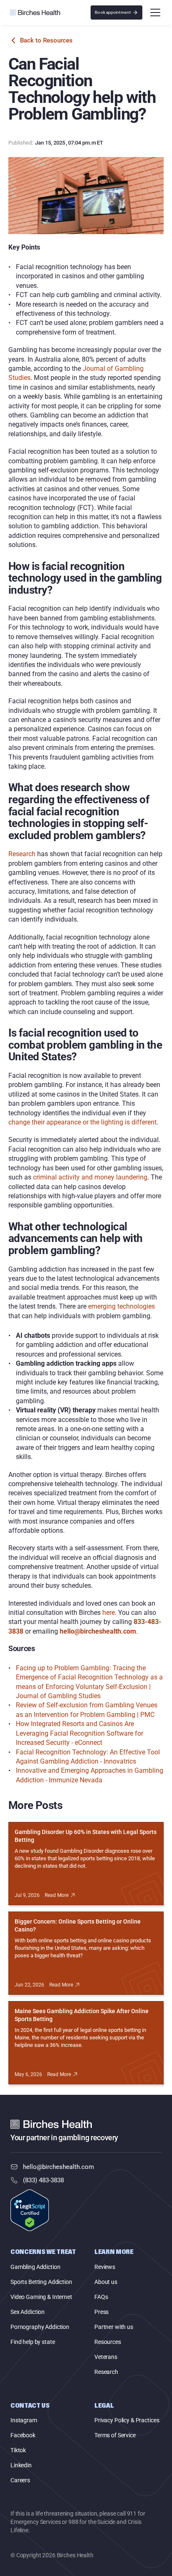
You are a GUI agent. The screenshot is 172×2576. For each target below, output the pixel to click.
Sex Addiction (28, 2312)
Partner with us (114, 2327)
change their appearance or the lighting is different (82, 1122)
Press (101, 2312)
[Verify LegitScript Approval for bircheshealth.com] (30, 2211)
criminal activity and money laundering (90, 1177)
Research (22, 854)
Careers (20, 2480)
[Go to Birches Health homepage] (35, 12)
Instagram (24, 2420)
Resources (108, 2342)
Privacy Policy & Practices (127, 2420)
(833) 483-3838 (43, 2180)
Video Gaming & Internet (41, 2297)
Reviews (105, 2267)
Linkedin (21, 2465)
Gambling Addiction (35, 2267)
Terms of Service (115, 2435)
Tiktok (18, 2450)
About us (106, 2282)
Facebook (23, 2435)
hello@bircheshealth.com (58, 2167)
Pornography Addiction (40, 2327)
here (109, 1613)
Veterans (106, 2357)
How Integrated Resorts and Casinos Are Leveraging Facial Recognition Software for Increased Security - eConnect (80, 1733)
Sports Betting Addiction (41, 2282)
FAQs (101, 2297)
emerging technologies (121, 1306)
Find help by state (33, 2342)
